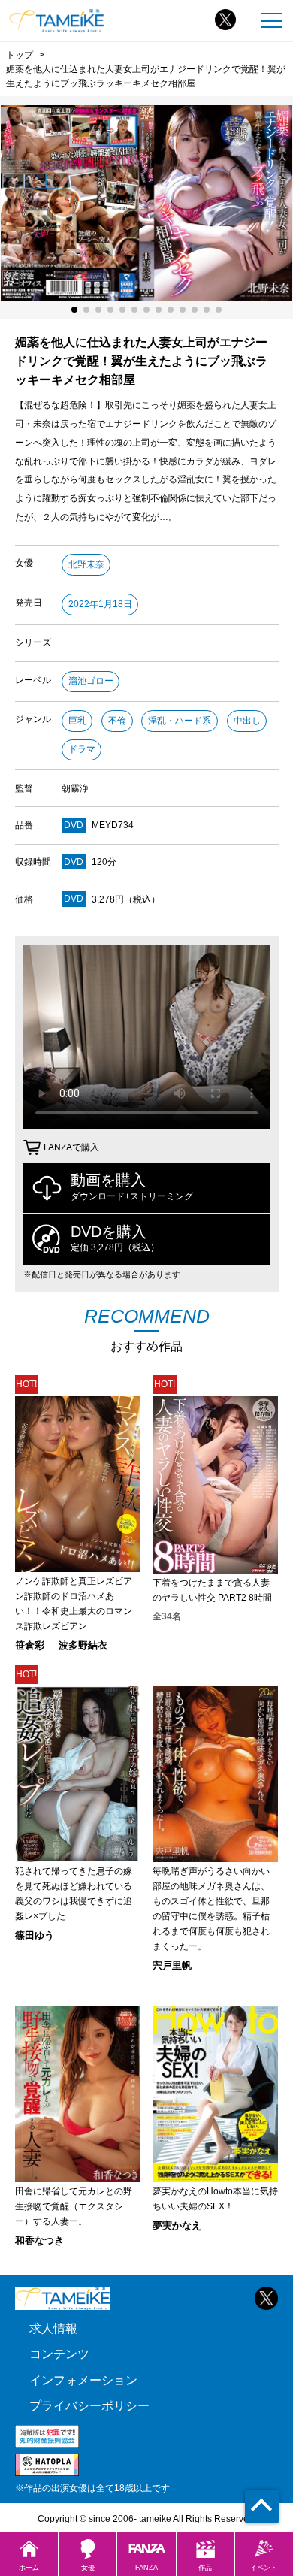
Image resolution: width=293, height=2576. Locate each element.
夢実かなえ (177, 2225)
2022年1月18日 (100, 604)
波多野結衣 (83, 1645)
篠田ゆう (35, 1935)
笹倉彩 (30, 1645)
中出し (247, 721)
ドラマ (82, 749)
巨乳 (77, 721)
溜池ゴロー (91, 681)
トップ (20, 54)
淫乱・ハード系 (180, 721)
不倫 (117, 721)
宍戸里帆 (172, 1965)
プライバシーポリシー (89, 2406)
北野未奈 (86, 564)
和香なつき (39, 2240)
